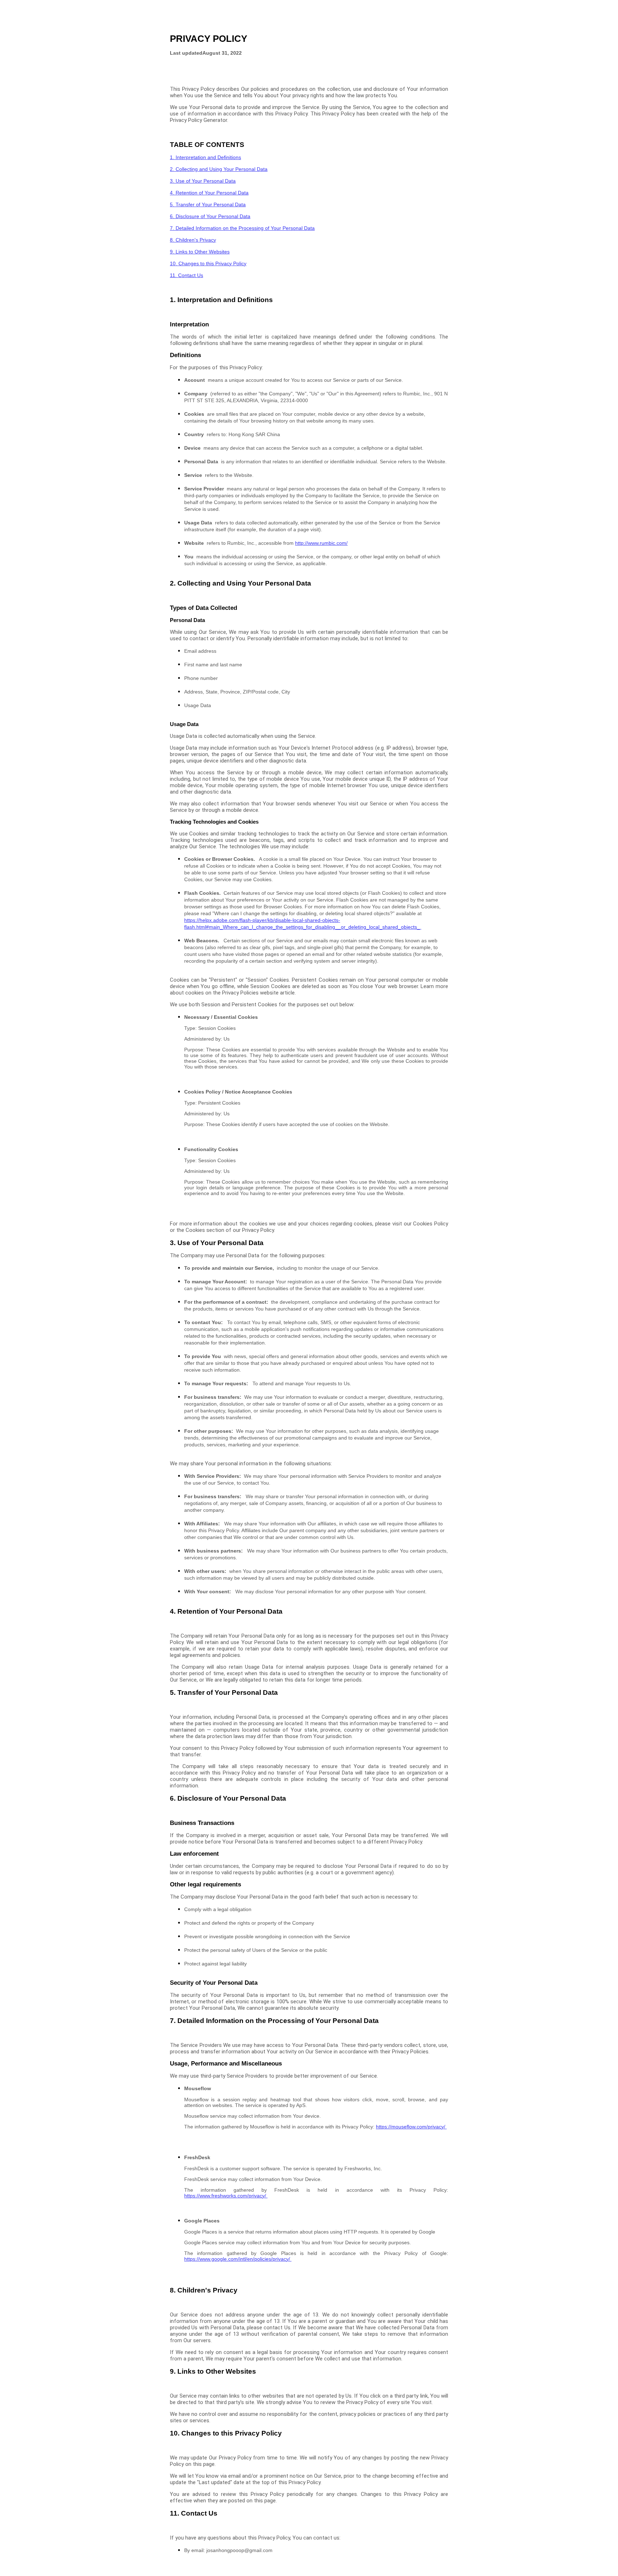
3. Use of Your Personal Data (203, 181)
